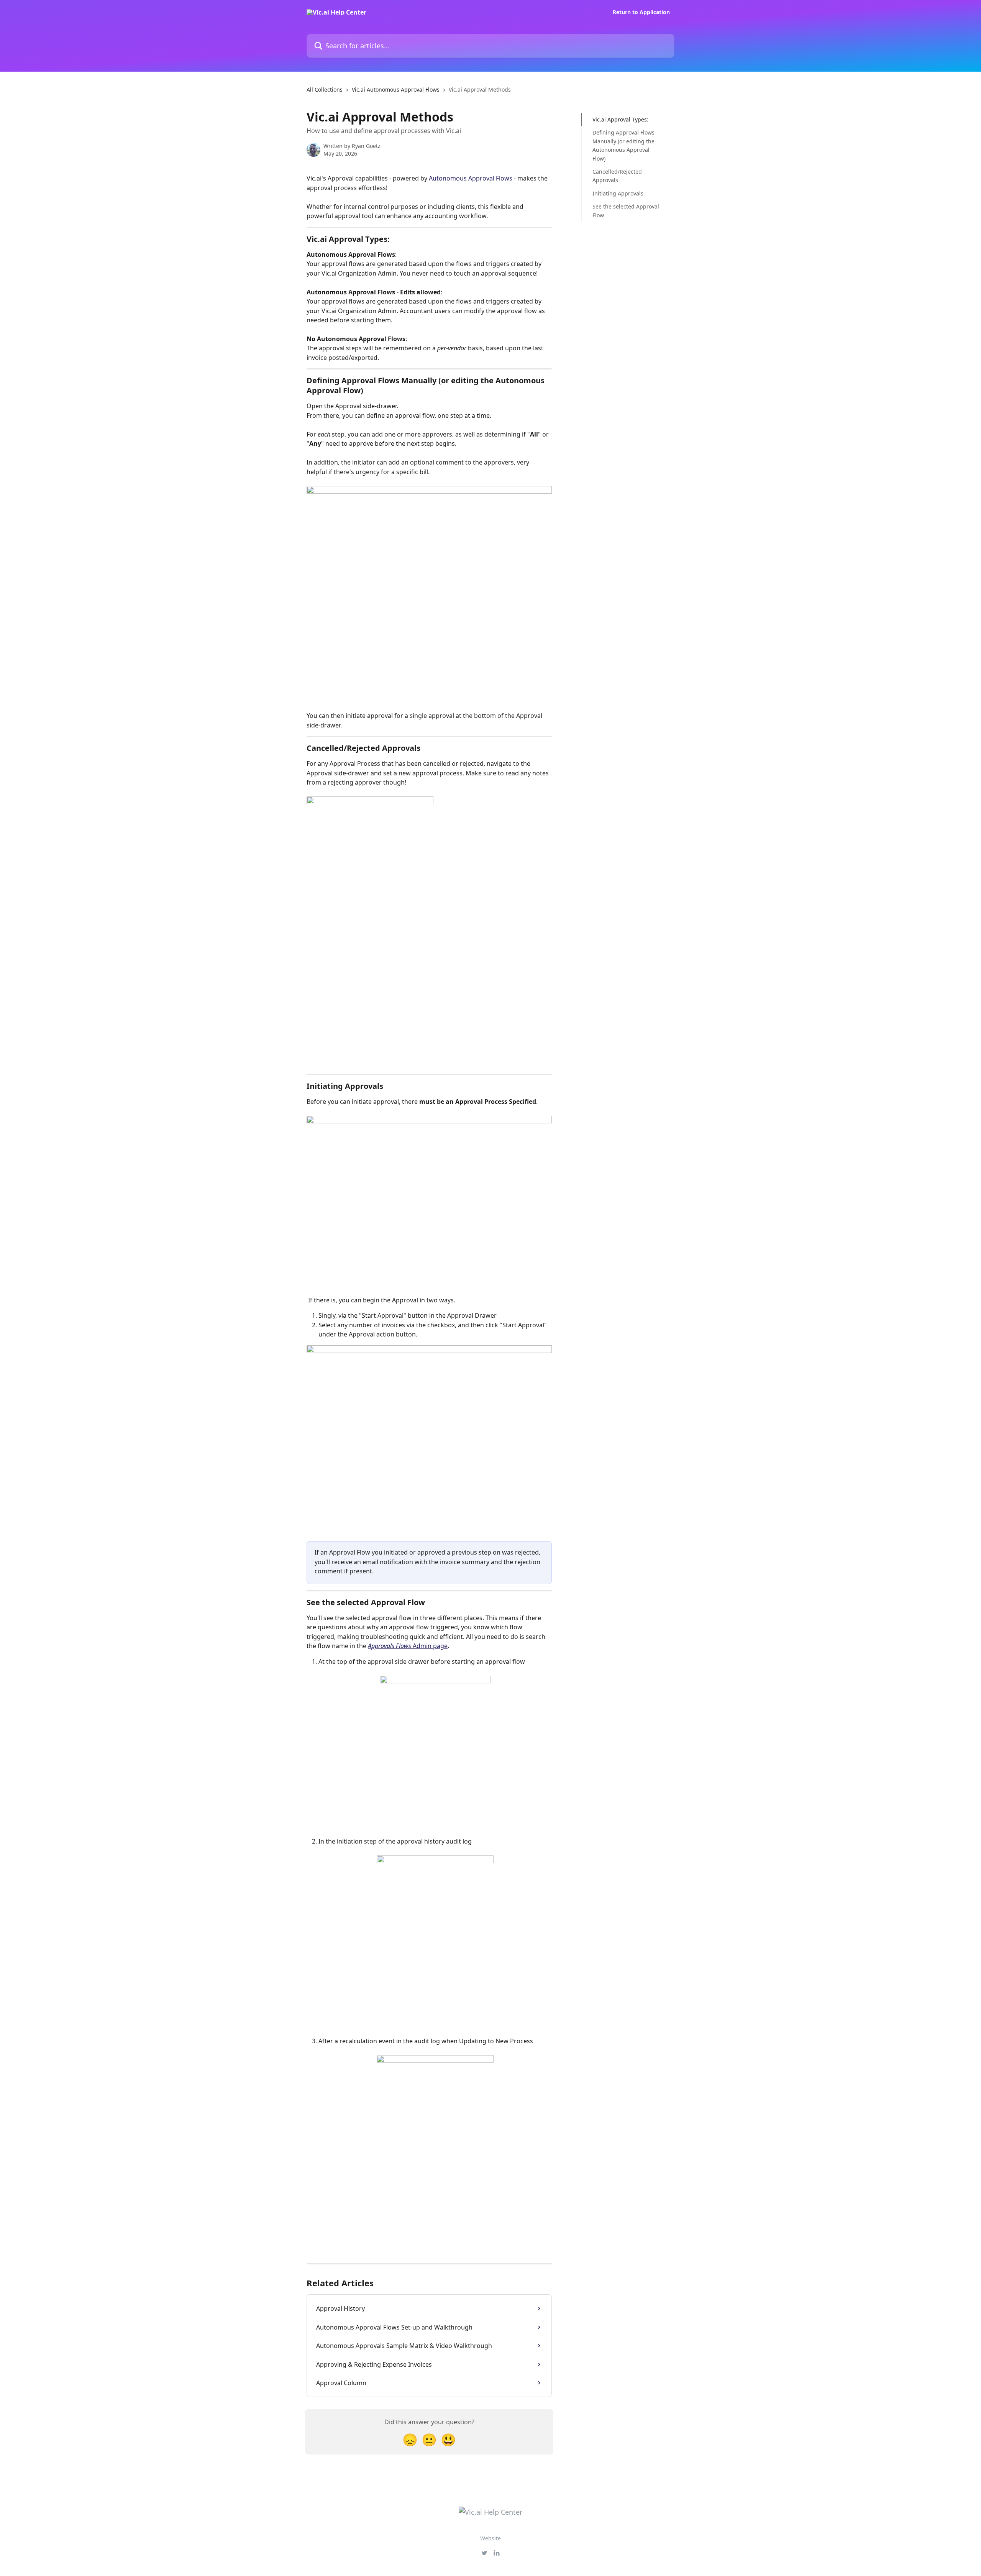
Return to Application (641, 12)
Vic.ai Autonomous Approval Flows (396, 89)
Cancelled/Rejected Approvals (617, 176)
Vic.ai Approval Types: (620, 119)
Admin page (429, 1646)
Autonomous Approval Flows (471, 178)
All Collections (325, 89)
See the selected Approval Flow (626, 211)
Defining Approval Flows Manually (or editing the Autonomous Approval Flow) (623, 145)
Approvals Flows (390, 1646)
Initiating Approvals (618, 193)
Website (490, 2538)
